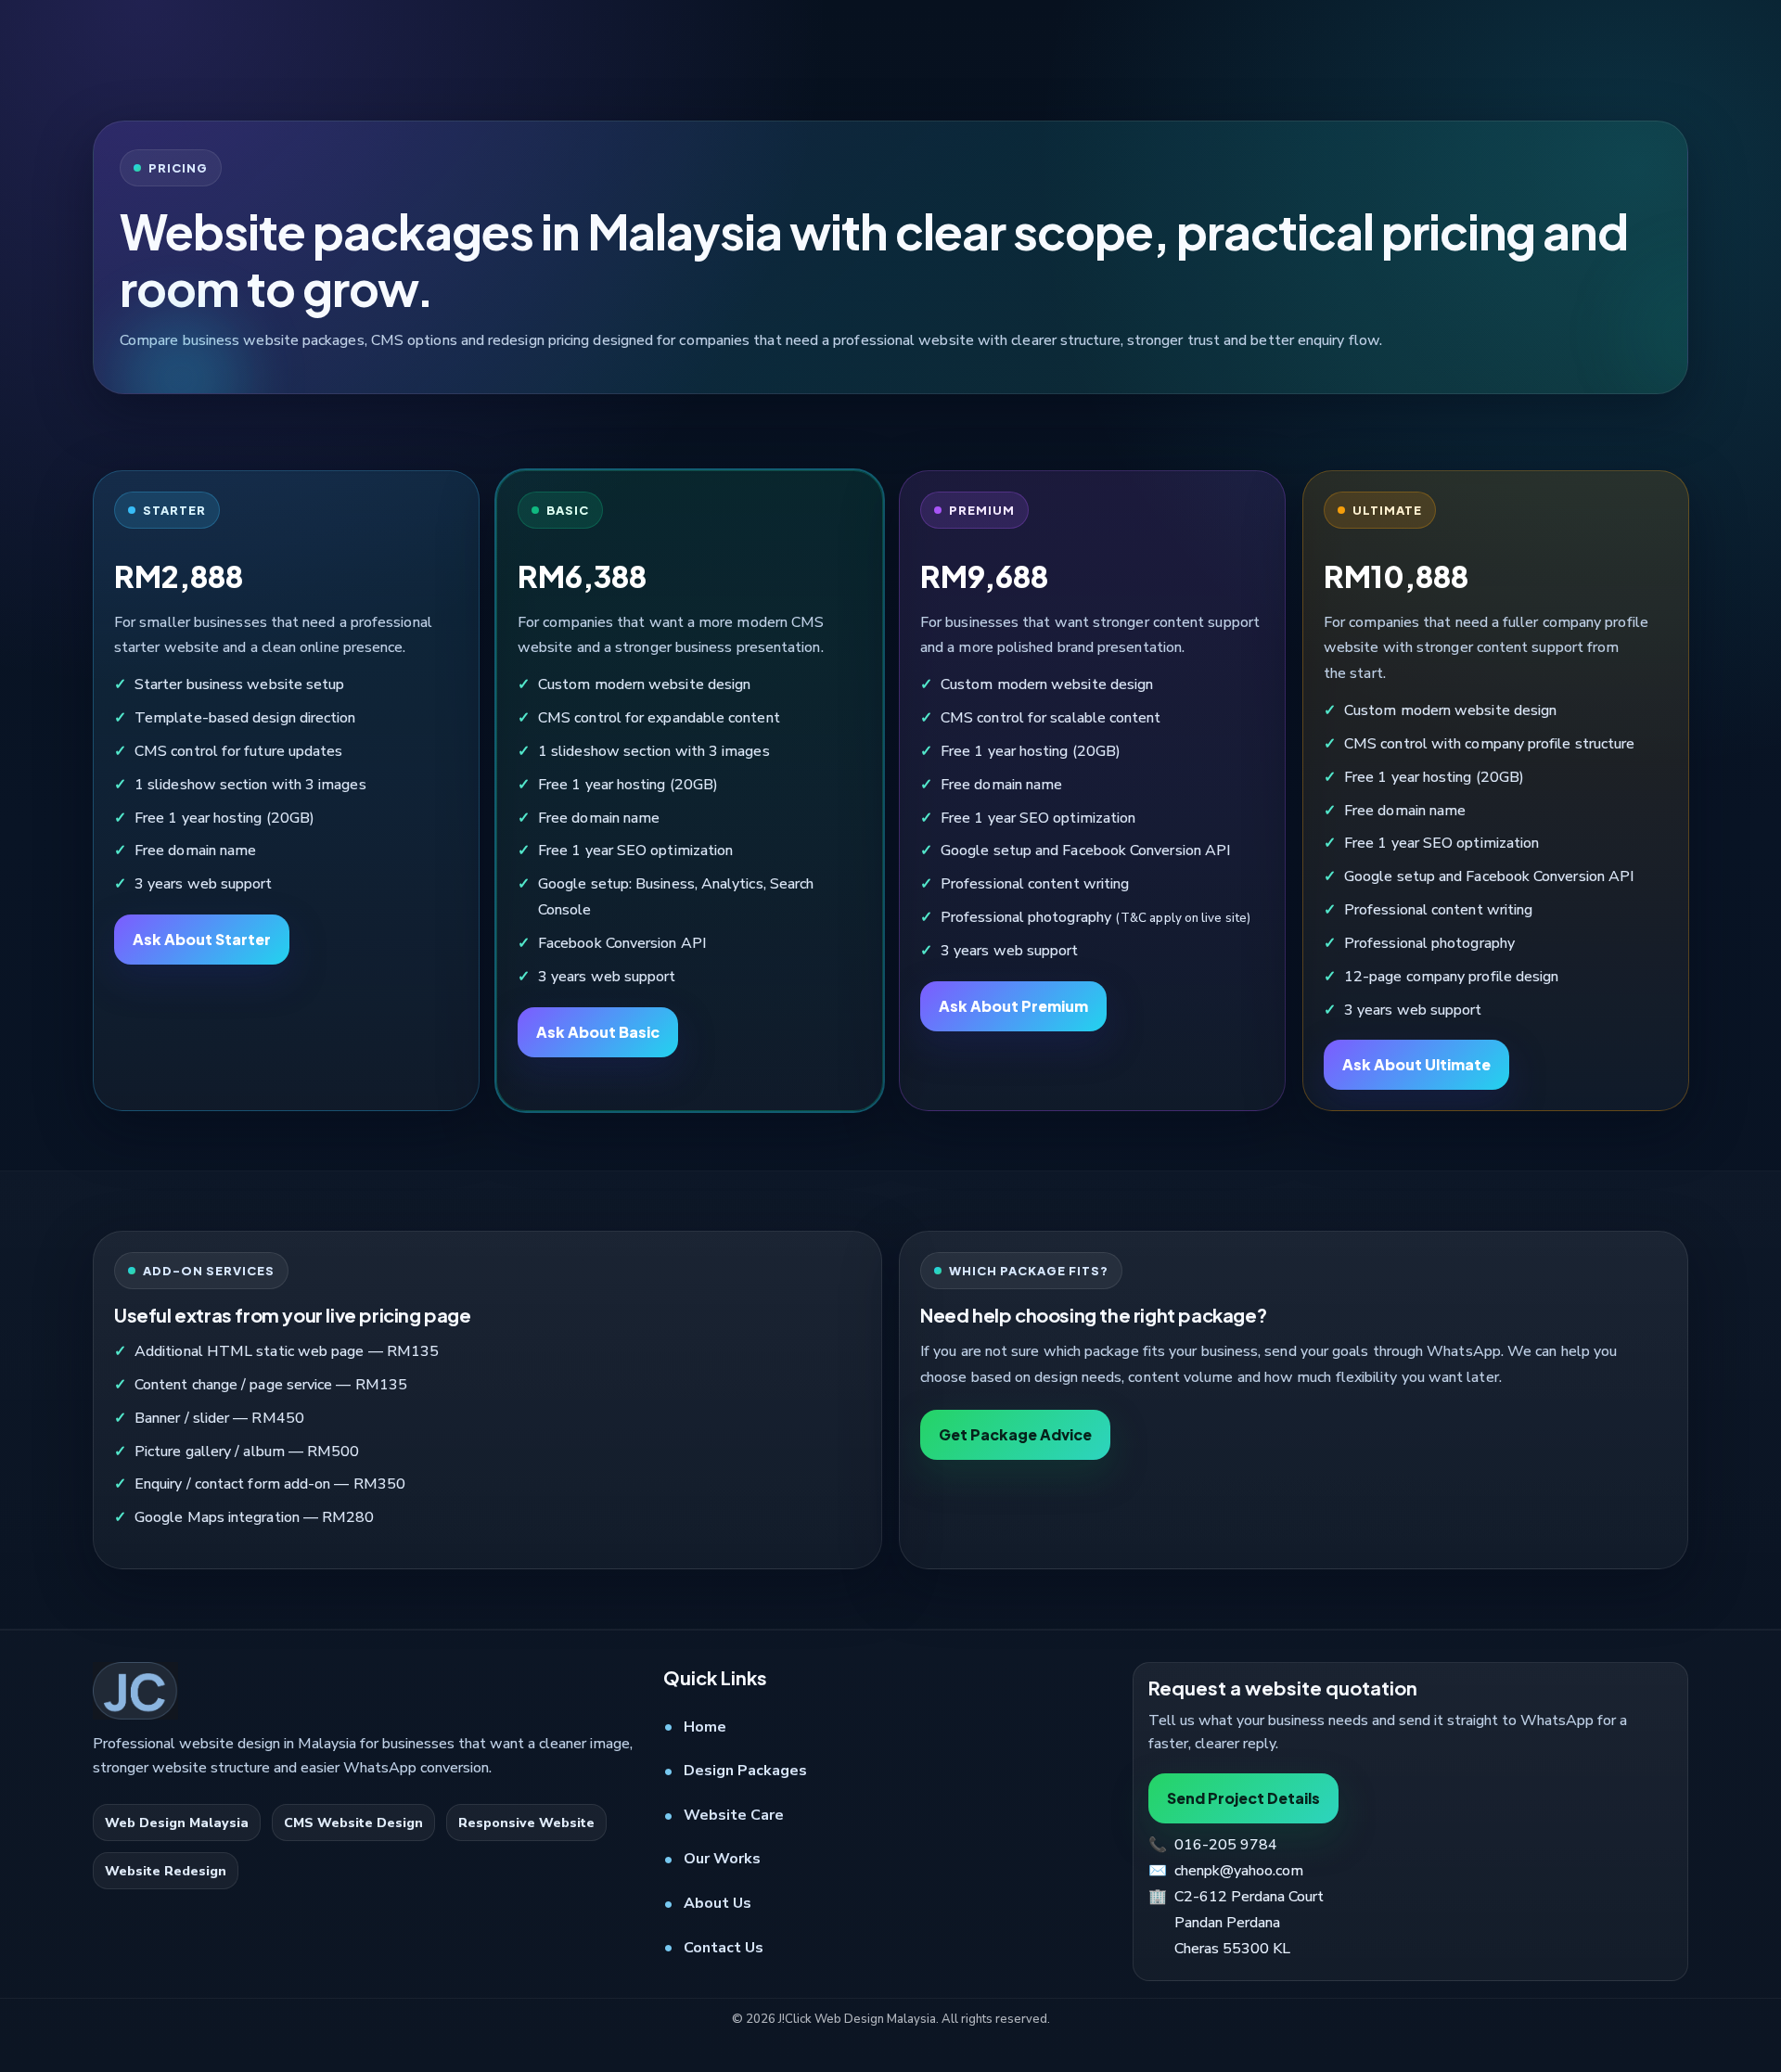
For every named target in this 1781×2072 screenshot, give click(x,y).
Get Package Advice (1015, 1434)
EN (824, 53)
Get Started (1553, 52)
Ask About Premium (1013, 1006)
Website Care (734, 1815)
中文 (957, 53)
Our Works (722, 1860)
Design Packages (745, 1771)
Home (705, 1727)
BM (891, 53)
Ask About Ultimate (1416, 1065)
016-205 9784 (1187, 52)
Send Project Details (1243, 1798)
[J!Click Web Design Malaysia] (139, 53)
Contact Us (724, 1948)
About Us (718, 1903)
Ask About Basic (598, 1032)
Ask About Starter (202, 939)
